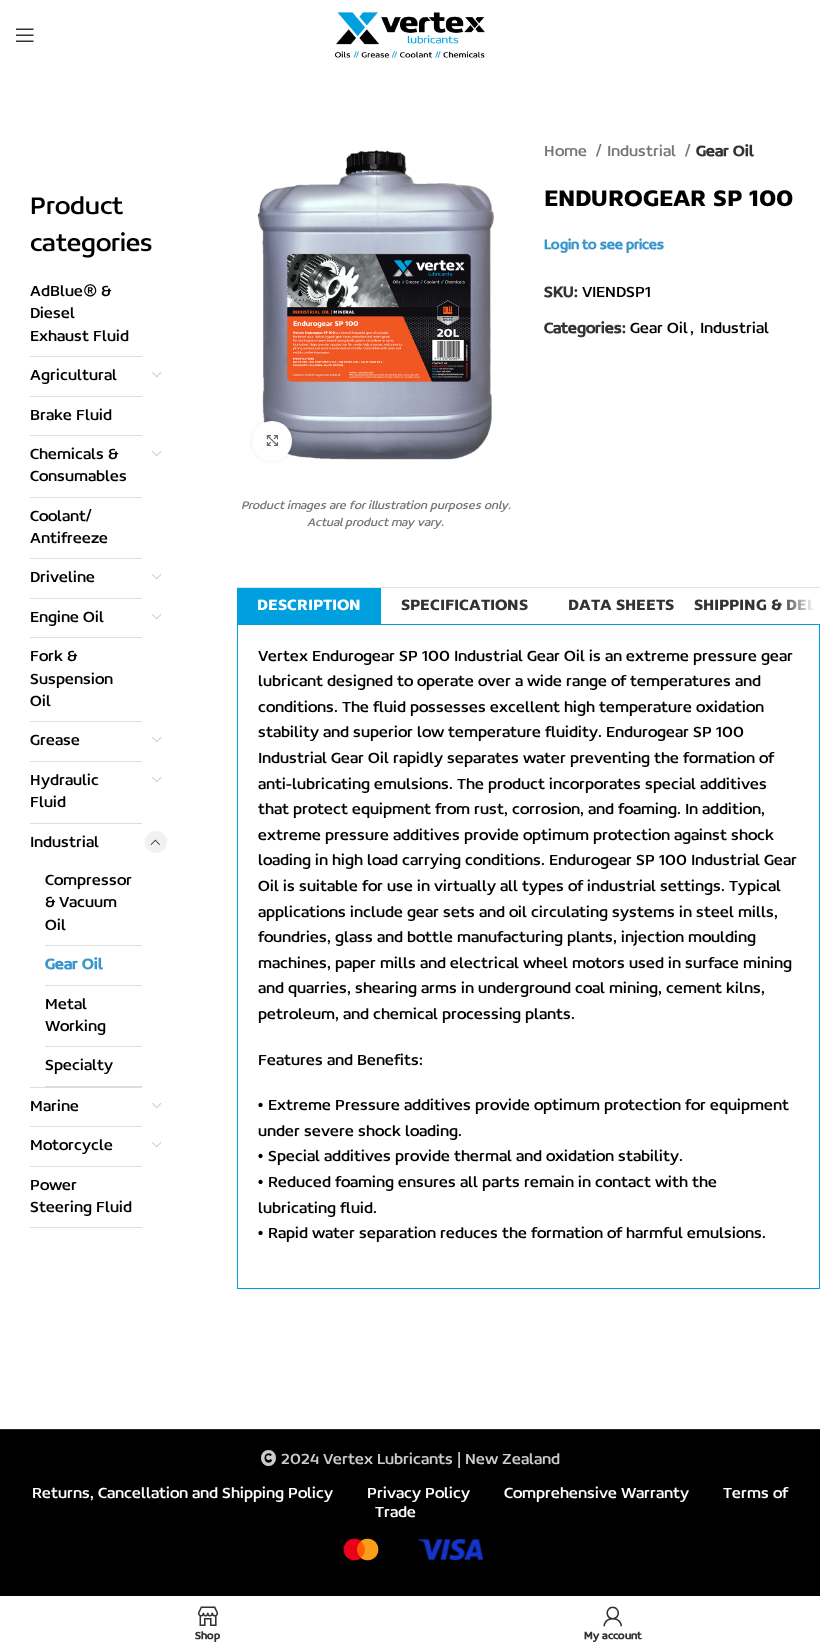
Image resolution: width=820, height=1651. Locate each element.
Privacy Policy (418, 1494)
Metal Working (75, 1016)
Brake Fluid (71, 416)
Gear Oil (74, 965)
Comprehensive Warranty (596, 1494)
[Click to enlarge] (272, 441)
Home (567, 152)
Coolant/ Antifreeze (69, 528)
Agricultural (73, 376)
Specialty (79, 1066)
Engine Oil (67, 618)
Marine (54, 1107)
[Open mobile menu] (25, 35)
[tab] (309, 606)
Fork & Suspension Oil (71, 679)
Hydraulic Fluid (64, 792)
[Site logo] (410, 35)
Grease (55, 741)
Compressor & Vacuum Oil (88, 903)
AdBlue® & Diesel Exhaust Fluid (79, 314)
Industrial (64, 843)
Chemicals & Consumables (78, 466)
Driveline (62, 578)
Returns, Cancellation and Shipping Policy (182, 1494)
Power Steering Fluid (81, 1197)
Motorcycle (71, 1146)
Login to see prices (604, 245)
